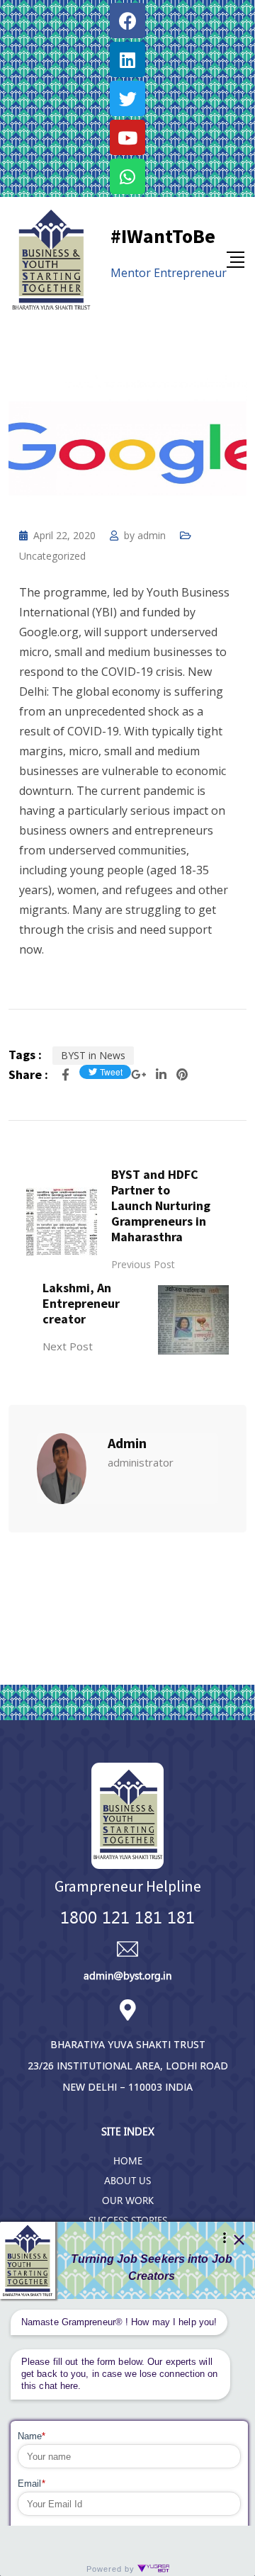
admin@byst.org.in (127, 1975)
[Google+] (140, 1074)
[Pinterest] (182, 1074)
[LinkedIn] (163, 1074)
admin (152, 535)
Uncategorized (52, 556)
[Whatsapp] (127, 176)
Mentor (131, 273)
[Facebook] (127, 21)
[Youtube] (127, 137)
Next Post (68, 1346)
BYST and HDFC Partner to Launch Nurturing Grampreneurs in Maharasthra (161, 1205)
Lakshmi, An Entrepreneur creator (81, 1303)
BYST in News (93, 1055)
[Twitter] (127, 98)
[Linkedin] (127, 60)
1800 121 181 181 (127, 1916)
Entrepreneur (190, 273)
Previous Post (143, 1264)
